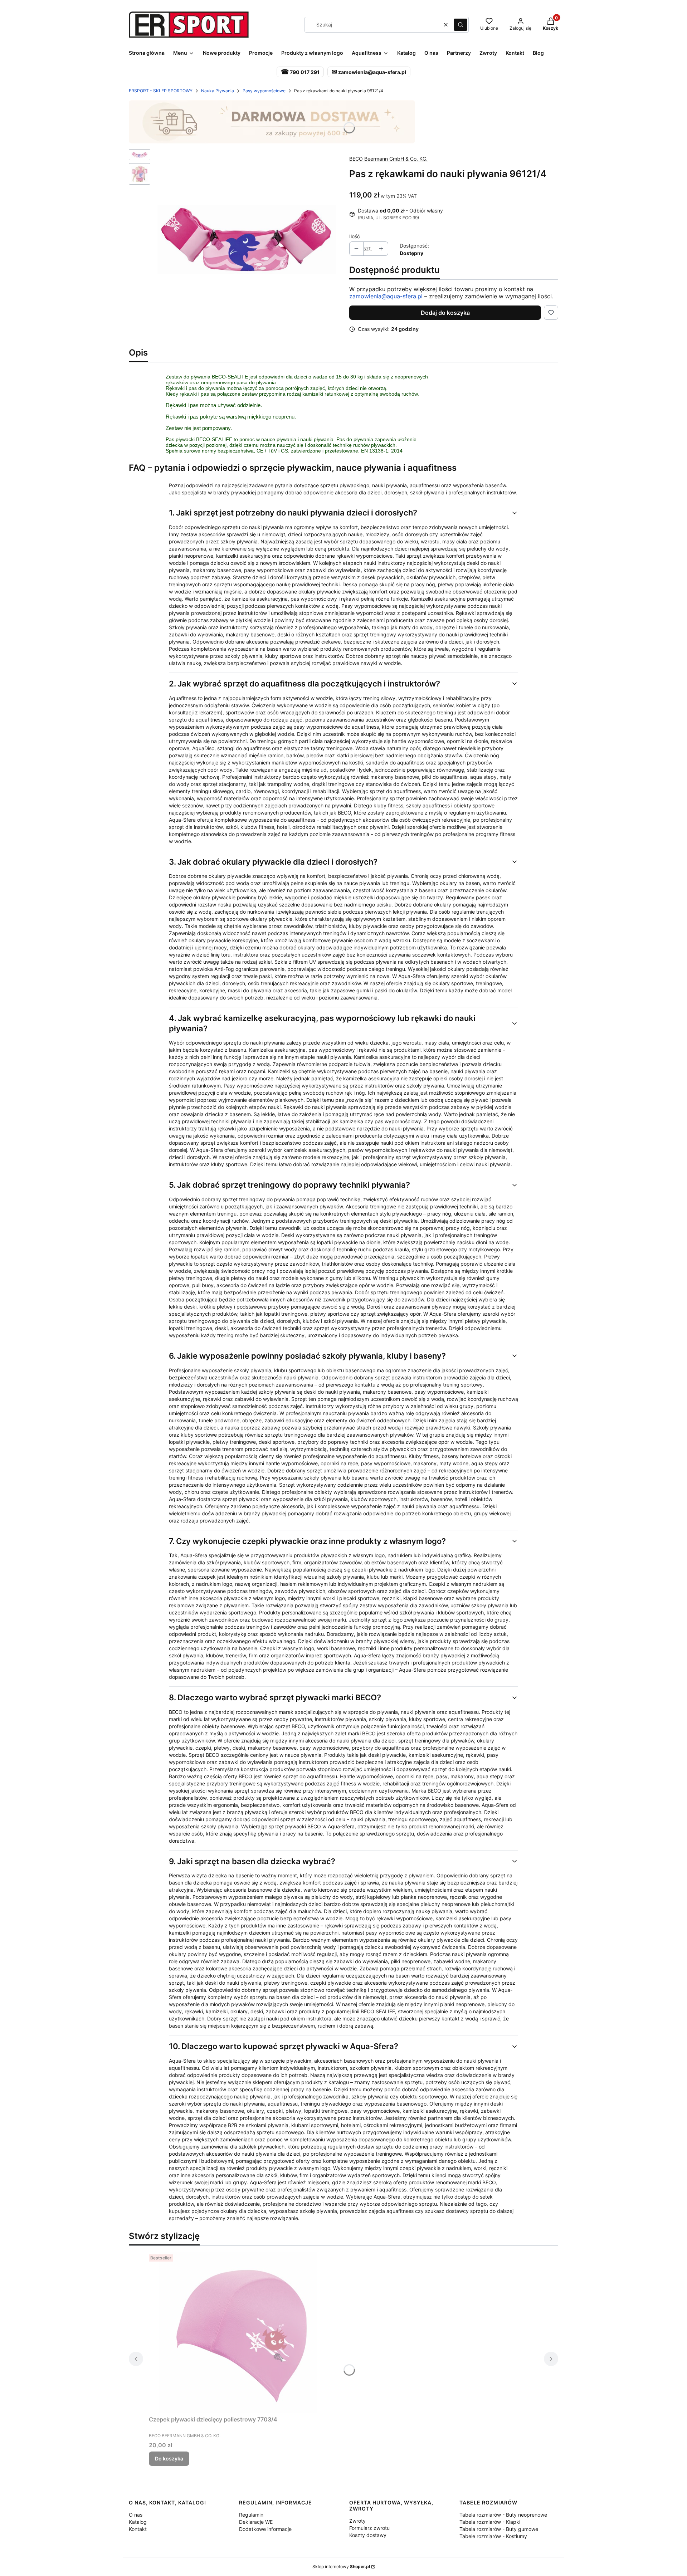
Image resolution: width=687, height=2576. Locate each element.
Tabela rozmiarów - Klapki (490, 2522)
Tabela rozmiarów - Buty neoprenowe (503, 2515)
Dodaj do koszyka (445, 313)
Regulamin (251, 2515)
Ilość (355, 236)
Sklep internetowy (341, 2567)
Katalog (138, 2522)
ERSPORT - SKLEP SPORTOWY (161, 91)
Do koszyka (169, 2458)
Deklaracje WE (256, 2522)
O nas (136, 2515)
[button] (461, 25)
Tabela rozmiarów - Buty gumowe (499, 2529)
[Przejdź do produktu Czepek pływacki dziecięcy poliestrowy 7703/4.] (238, 2332)
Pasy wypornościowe (264, 91)
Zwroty (357, 2521)
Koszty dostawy (368, 2535)
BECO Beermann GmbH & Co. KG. (388, 159)
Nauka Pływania (218, 91)
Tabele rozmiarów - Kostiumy (493, 2536)
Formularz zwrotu (369, 2528)
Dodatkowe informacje (265, 2529)
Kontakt (138, 2529)
